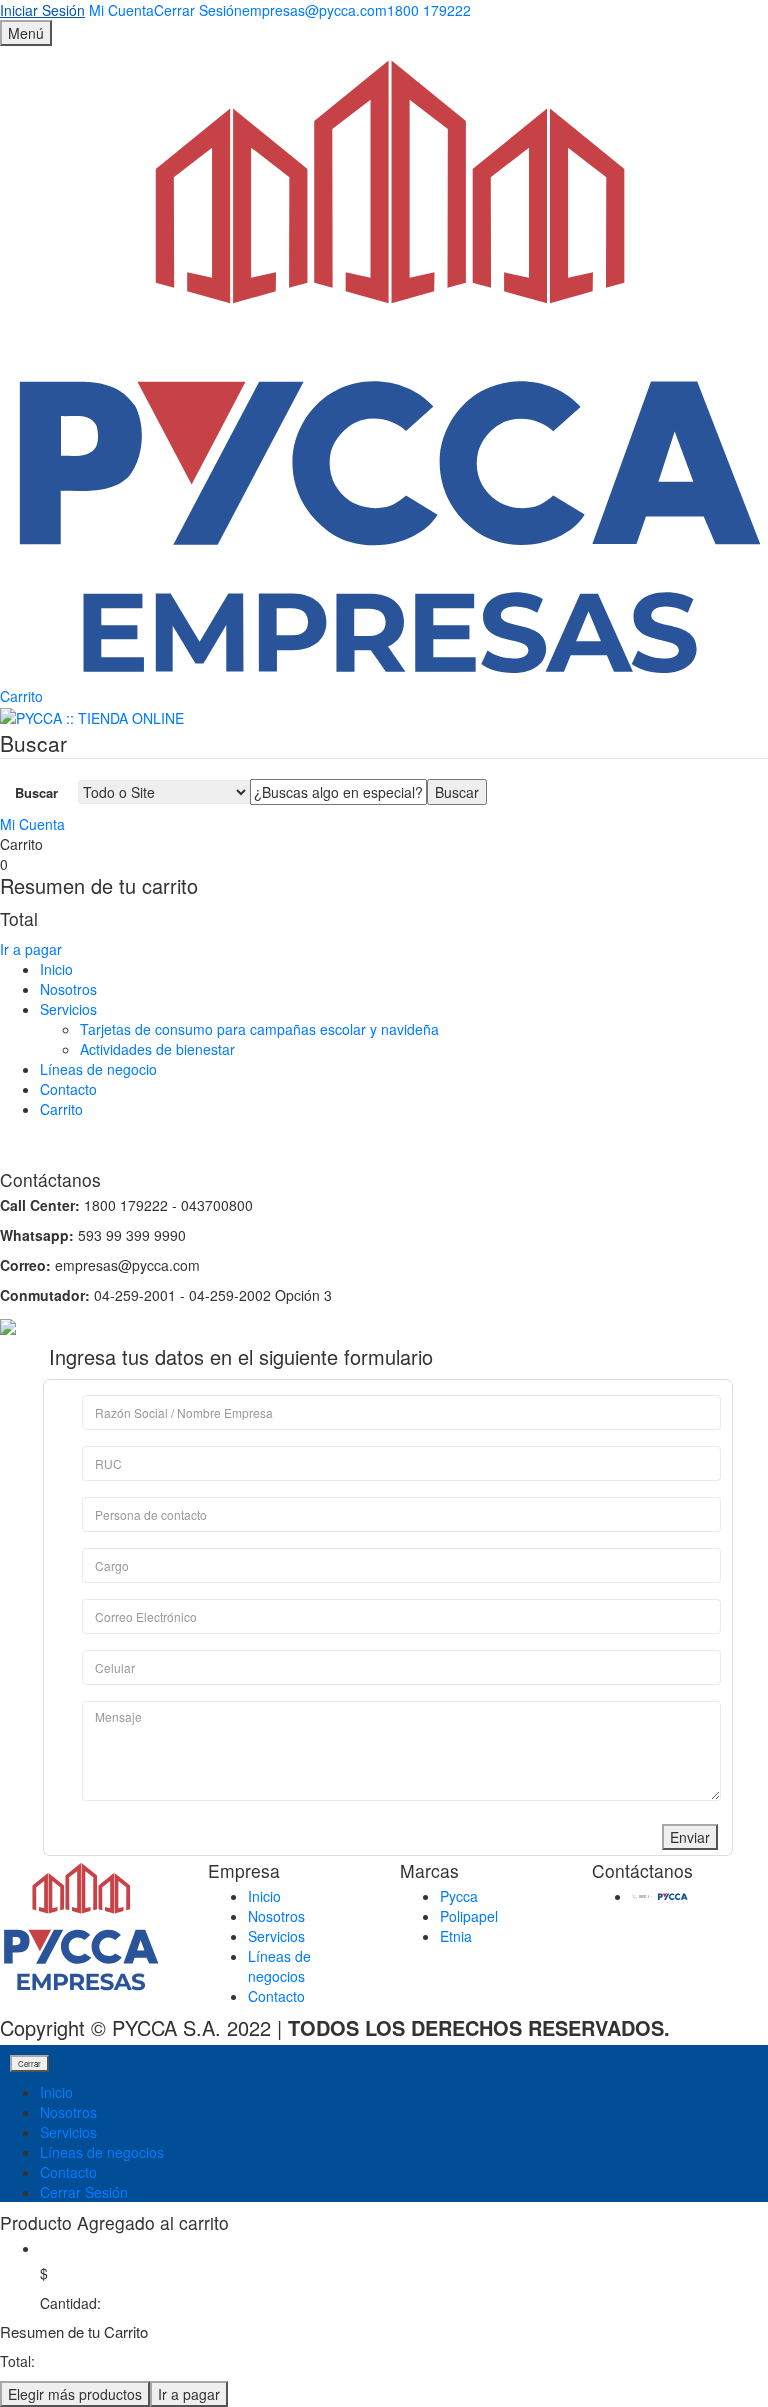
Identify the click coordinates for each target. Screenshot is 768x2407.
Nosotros (68, 989)
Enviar (690, 1837)
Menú (26, 33)
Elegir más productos (75, 2394)
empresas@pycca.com (314, 10)
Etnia (456, 1936)
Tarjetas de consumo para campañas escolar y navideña (259, 1029)
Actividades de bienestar (157, 1049)
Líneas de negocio (98, 1069)
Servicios (68, 1009)
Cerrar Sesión (84, 2192)
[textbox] (338, 792)
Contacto (68, 1089)
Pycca (459, 1896)
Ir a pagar (31, 949)
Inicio (56, 969)
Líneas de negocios (279, 1966)
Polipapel (469, 1916)
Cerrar (29, 2063)
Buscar (36, 793)
